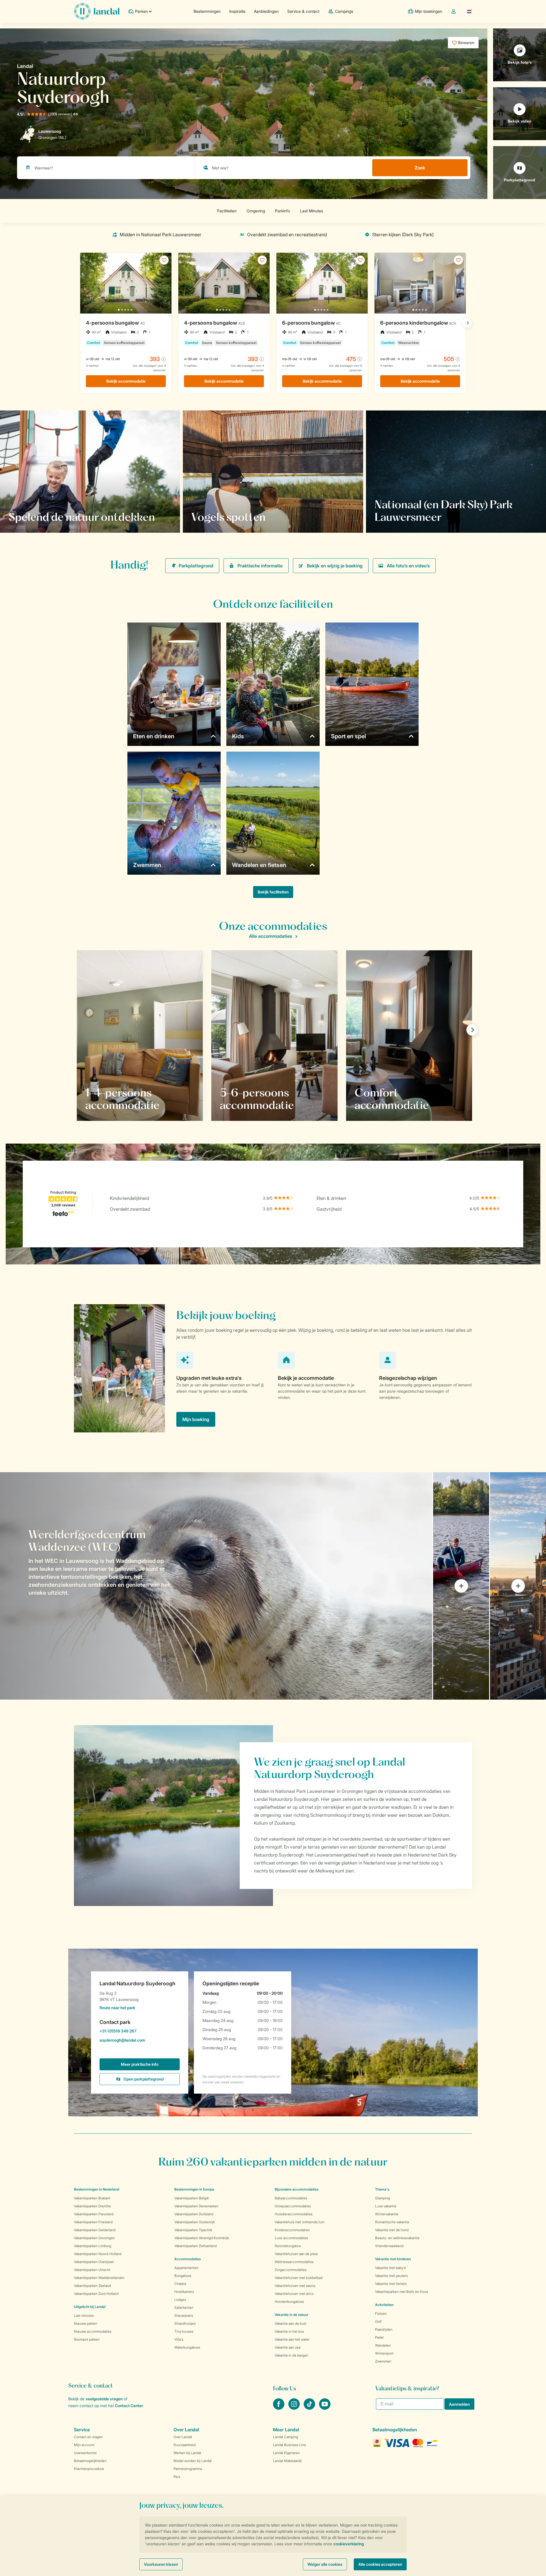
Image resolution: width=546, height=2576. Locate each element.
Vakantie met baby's (390, 2268)
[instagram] (295, 2408)
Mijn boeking (196, 1419)
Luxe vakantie (386, 2206)
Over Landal (183, 2437)
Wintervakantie (387, 2214)
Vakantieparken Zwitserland (196, 2246)
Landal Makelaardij (287, 2461)
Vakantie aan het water (292, 2339)
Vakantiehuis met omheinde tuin (300, 2222)
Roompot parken (87, 2339)
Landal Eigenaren (286, 2453)
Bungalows (183, 2276)
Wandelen (383, 2345)
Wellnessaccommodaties (294, 2262)
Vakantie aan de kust (290, 2323)
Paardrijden (384, 2329)
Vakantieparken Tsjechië (193, 2230)
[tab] (216, 1586)
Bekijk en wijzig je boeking (335, 566)
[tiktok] (310, 2408)
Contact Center (129, 2406)
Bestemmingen (207, 11)
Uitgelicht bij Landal (90, 2307)
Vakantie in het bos (289, 2331)
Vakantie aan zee (288, 2347)
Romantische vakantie (392, 2222)
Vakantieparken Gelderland (95, 2230)
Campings (344, 11)
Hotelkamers (184, 2292)
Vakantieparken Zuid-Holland (96, 2294)
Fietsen (381, 2313)
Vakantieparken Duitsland (194, 2214)
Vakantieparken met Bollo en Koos (402, 2292)
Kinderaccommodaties (292, 2230)
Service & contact (303, 11)
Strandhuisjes (185, 2323)
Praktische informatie (260, 566)
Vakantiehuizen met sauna (295, 2286)
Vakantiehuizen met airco (294, 2294)
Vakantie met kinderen (393, 2259)
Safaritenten (184, 2308)
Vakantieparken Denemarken (196, 2206)
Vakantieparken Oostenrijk (195, 2222)
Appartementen (186, 2268)
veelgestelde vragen (104, 2399)
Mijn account (84, 2445)
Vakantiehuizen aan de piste (296, 2254)
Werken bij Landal (187, 2453)
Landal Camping (286, 2437)
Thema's (382, 2189)
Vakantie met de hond (392, 2230)
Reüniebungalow (288, 2246)
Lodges (180, 2300)
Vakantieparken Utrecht (92, 2270)
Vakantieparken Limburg (93, 2246)
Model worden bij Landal (193, 2461)
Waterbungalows (187, 2347)
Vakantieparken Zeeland (92, 2286)
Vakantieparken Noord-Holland (98, 2254)
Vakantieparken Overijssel (94, 2262)
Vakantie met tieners (391, 2284)
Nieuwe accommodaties (93, 2331)
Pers (177, 2477)
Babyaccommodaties (291, 2198)
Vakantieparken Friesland (93, 2222)
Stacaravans (184, 2315)
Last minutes (84, 2315)
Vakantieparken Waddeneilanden (99, 2278)
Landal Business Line (289, 2445)
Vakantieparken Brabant (92, 2198)
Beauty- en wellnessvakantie (397, 2238)
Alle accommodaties (271, 936)
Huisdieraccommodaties (294, 2214)
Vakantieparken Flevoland (94, 2214)
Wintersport (384, 2353)
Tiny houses (184, 2331)
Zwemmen (383, 2361)
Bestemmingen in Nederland (97, 2189)
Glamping (382, 2198)
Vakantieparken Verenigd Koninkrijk (202, 2238)
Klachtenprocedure (89, 2469)
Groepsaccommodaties (293, 2206)
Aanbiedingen (266, 11)
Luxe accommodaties (291, 2238)
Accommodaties (188, 2259)
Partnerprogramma (188, 2469)
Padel (379, 2337)
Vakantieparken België (192, 2198)
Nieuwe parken (86, 2323)
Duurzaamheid (185, 2445)
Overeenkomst (85, 2453)
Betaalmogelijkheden (90, 2461)
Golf (378, 2321)
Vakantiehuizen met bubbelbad (299, 2278)
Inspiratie (237, 11)
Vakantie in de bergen (291, 2355)
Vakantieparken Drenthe (92, 2206)
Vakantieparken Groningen (94, 2238)
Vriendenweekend (389, 2246)
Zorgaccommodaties (291, 2270)
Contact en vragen (88, 2437)
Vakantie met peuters (391, 2276)
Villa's (179, 2339)
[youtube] (325, 2408)
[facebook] (279, 2408)
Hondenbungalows (289, 2302)
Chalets (180, 2284)
